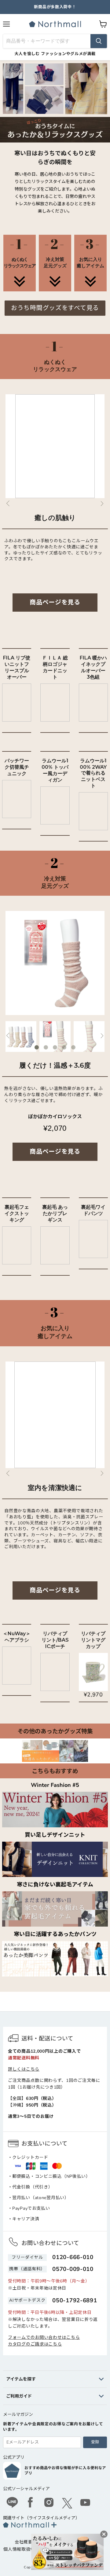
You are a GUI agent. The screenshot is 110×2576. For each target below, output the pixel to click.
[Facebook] (31, 2503)
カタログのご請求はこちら (35, 2344)
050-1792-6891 (75, 2300)
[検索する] (99, 41)
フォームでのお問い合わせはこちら (44, 2337)
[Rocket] (20, 287)
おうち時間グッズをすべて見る (55, 308)
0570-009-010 (73, 2269)
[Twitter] (67, 2503)
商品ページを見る (55, 602)
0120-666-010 (73, 2257)
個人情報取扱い (19, 2549)
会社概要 (24, 2542)
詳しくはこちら (24, 2069)
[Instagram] (49, 2503)
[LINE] (12, 2503)
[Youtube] (86, 2503)
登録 (95, 2442)
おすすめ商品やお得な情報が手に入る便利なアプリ (65, 2471)
